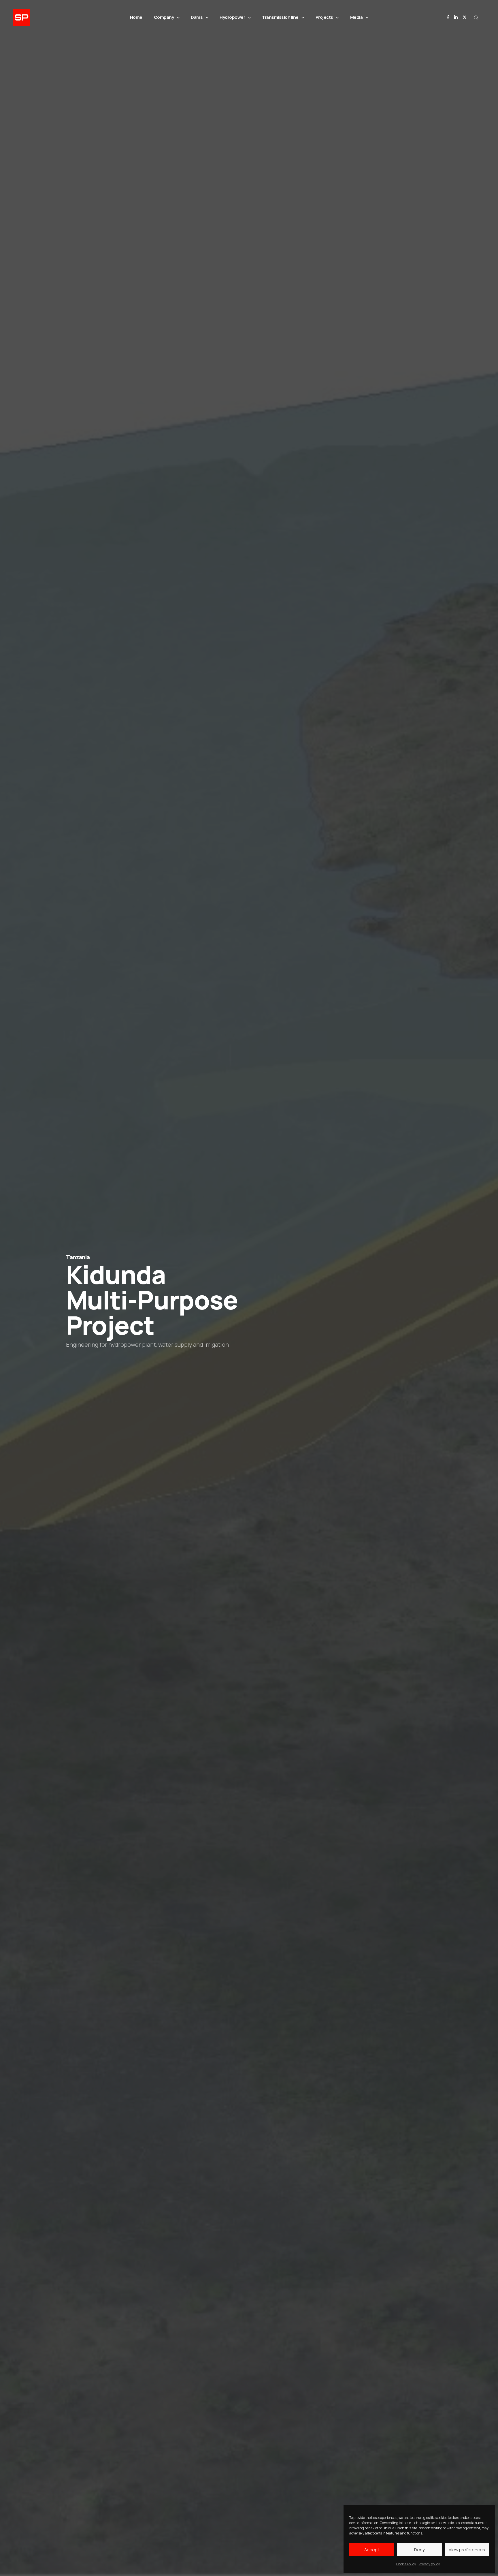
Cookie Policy (406, 2564)
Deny (419, 2550)
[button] (476, 17)
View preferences (467, 2550)
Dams (197, 17)
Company (164, 17)
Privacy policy (429, 2564)
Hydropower (232, 17)
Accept (372, 2550)
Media (356, 17)
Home (136, 17)
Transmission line (280, 17)
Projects (324, 17)
